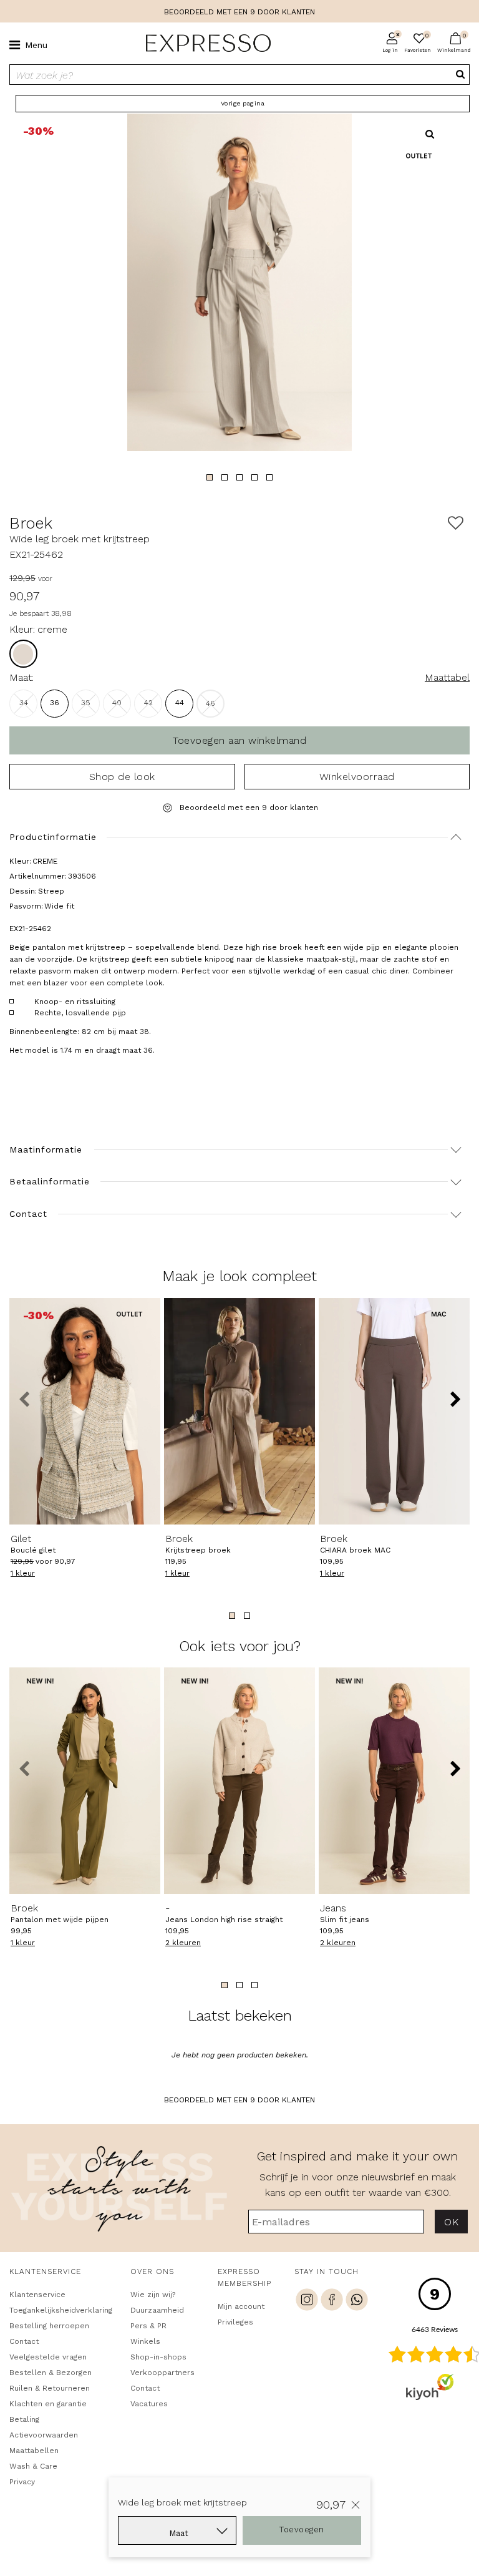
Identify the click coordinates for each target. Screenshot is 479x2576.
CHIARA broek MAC (355, 1544)
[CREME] (23, 654)
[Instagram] (307, 2301)
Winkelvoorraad (357, 777)
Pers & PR (148, 2326)
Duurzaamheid (157, 2310)
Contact (24, 2341)
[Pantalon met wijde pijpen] (85, 1781)
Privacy (22, 2482)
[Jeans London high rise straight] (239, 1781)
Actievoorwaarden (44, 2435)
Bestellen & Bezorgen (51, 2373)
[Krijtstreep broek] (239, 1411)
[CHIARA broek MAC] (394, 1411)
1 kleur (23, 1573)
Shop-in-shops (158, 2357)
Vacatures (149, 2404)
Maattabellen (34, 2451)
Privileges (235, 2322)
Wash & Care (33, 2466)
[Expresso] (203, 44)
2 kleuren (183, 1943)
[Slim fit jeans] (394, 1781)
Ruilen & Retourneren (50, 2388)
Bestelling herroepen (49, 2326)
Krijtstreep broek (198, 1544)
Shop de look (122, 777)
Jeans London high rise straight (224, 1913)
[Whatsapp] (357, 2301)
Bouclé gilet (33, 1544)
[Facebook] (332, 2301)
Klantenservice (37, 2295)
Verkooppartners (162, 2373)
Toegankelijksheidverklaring (58, 2310)
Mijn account (241, 2306)
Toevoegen (302, 2530)
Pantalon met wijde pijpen (60, 1913)
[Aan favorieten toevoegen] (456, 523)
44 (180, 703)
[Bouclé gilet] (85, 1411)
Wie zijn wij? (153, 2295)
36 (55, 703)
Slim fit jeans (345, 1913)
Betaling (24, 2419)
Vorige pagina (243, 103)
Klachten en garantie (48, 2404)
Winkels (145, 2341)
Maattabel (447, 677)
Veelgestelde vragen (48, 2357)
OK (451, 2222)
